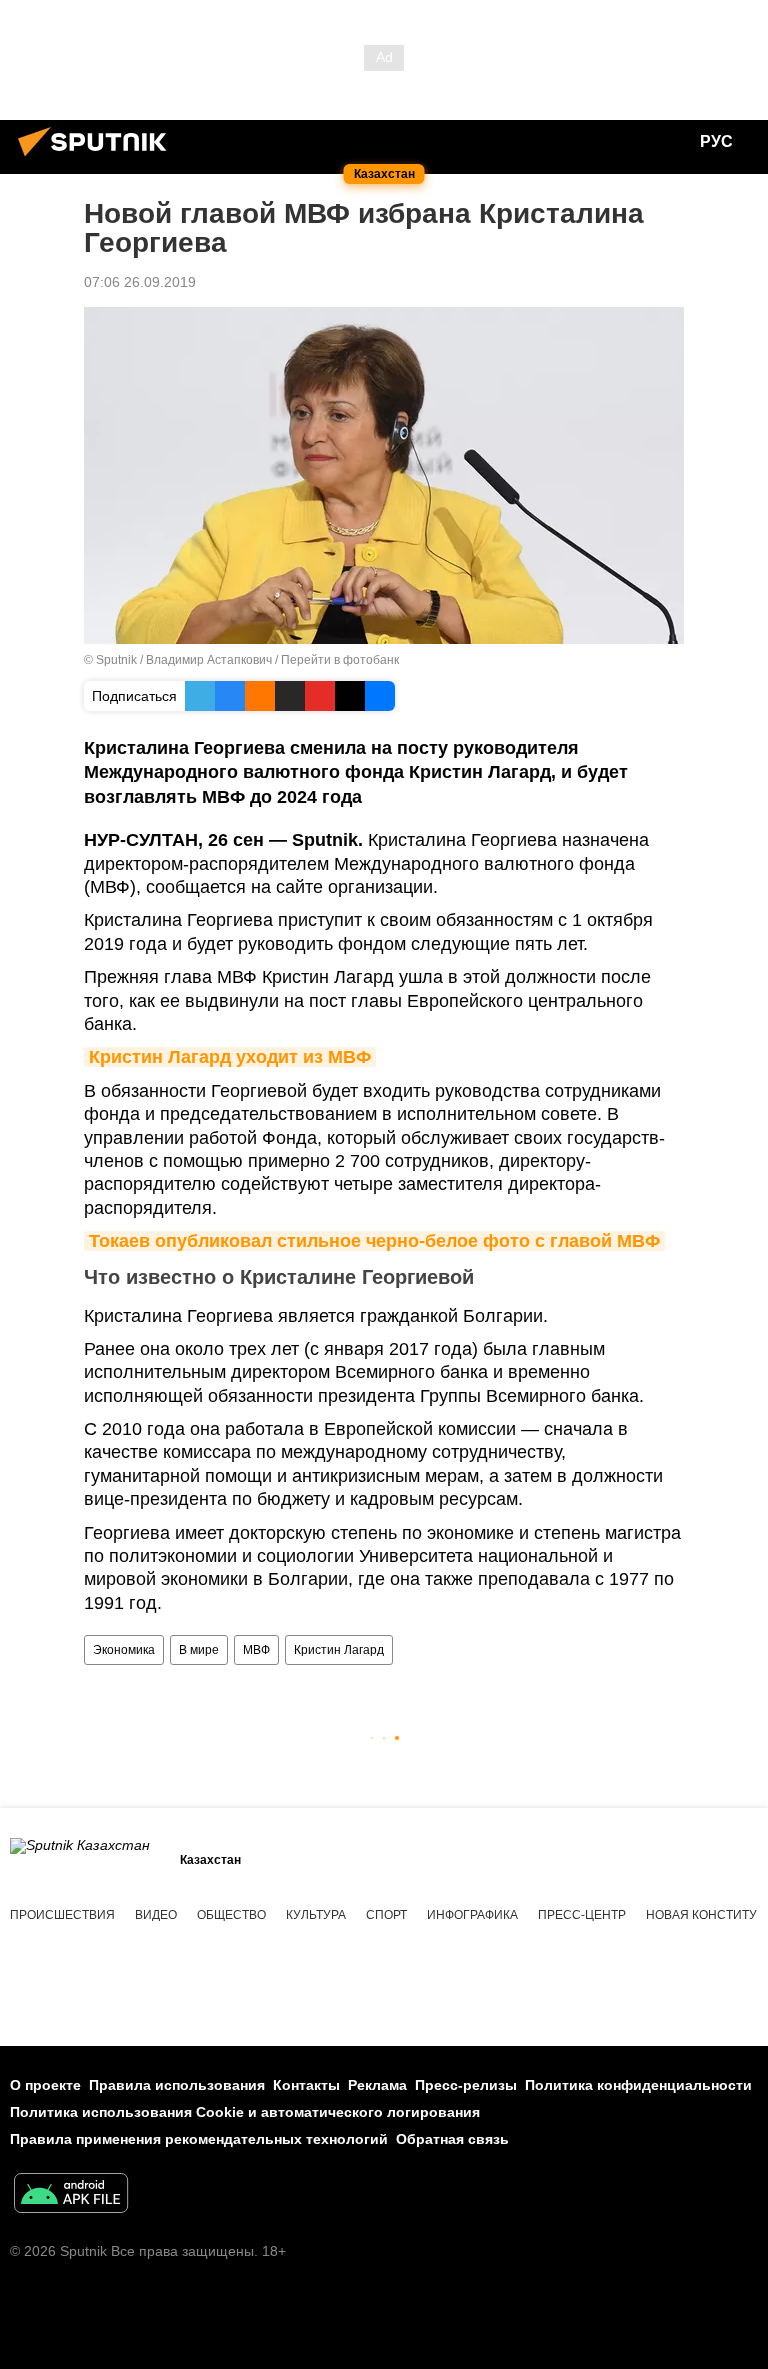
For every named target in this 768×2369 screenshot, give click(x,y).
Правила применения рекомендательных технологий (199, 2139)
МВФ (256, 1650)
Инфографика (472, 1915)
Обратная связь (452, 2139)
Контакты (306, 2085)
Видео (156, 1915)
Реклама (377, 2085)
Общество (231, 1915)
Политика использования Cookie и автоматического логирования (245, 2112)
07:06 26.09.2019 (140, 282)
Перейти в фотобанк (340, 660)
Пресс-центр (582, 1915)
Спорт (386, 1915)
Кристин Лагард (339, 1650)
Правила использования (177, 2085)
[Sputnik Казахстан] (98, 159)
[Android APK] (71, 2195)
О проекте (45, 2085)
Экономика (124, 1650)
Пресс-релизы (466, 2085)
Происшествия (62, 1915)
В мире (199, 1650)
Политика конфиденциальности (638, 2085)
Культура (316, 1915)
